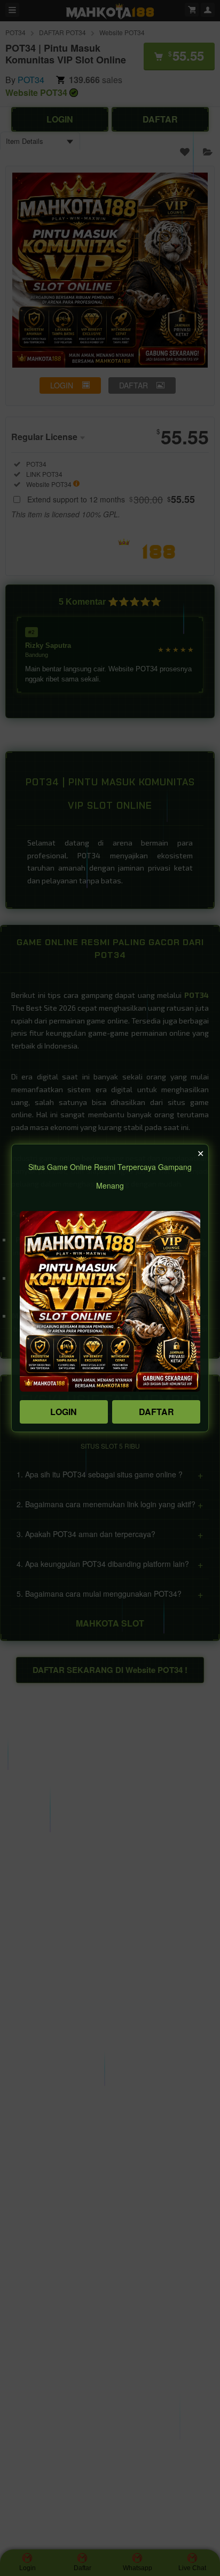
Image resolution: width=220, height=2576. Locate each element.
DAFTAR (156, 1412)
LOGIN (64, 1412)
